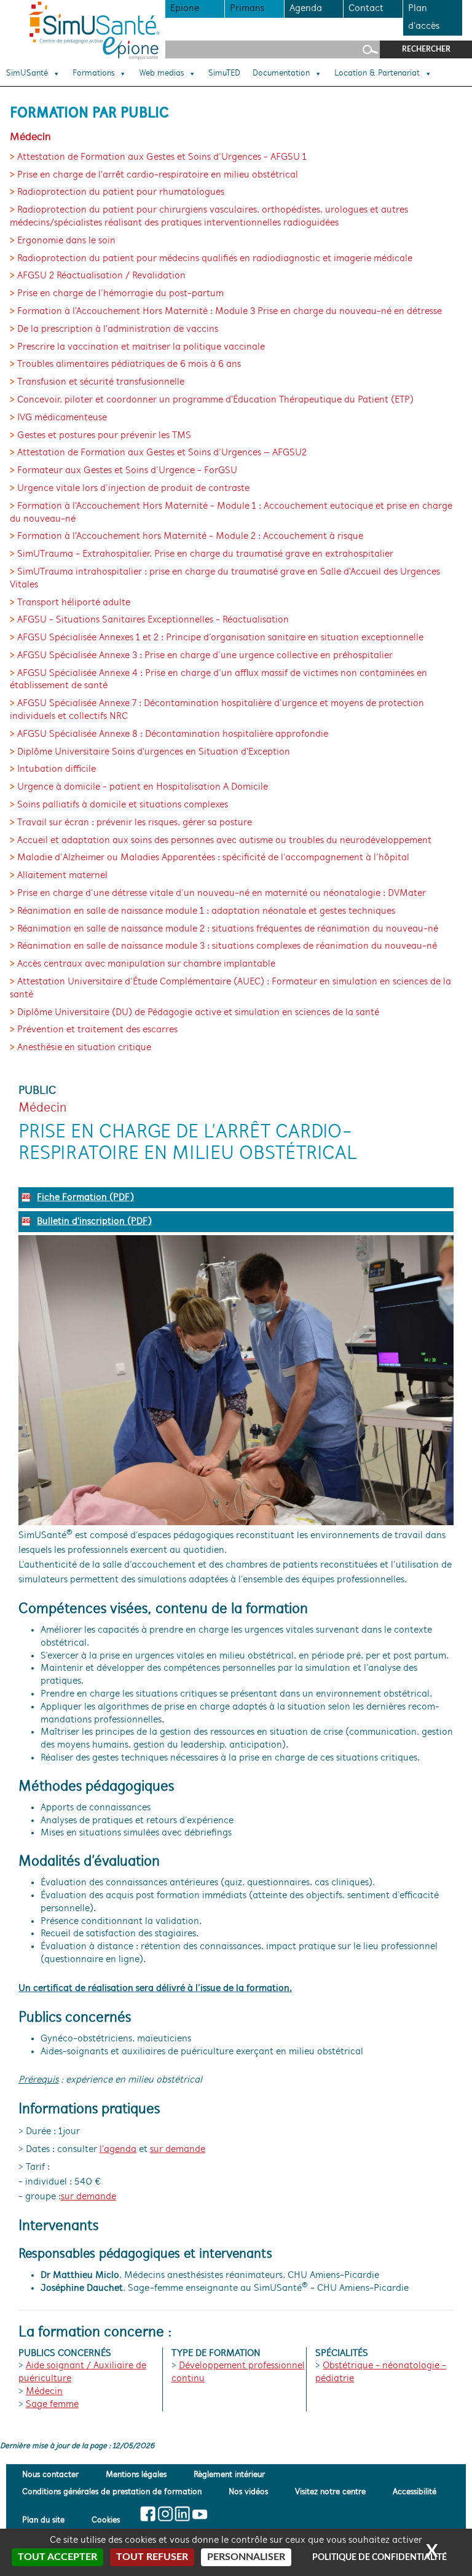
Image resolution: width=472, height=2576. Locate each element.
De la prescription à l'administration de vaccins (118, 329)
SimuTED (224, 74)
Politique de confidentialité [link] (380, 2558)
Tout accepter (57, 2557)
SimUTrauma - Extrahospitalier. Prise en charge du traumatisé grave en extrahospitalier (205, 554)
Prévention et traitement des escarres (97, 1030)
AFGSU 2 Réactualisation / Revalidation (101, 276)
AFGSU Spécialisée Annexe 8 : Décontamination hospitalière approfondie (173, 734)
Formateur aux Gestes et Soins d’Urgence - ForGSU (127, 471)
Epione (185, 9)
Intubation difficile (57, 769)
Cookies (106, 2520)
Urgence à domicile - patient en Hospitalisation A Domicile (143, 787)
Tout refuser (152, 2557)
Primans (247, 9)
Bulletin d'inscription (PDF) (94, 1222)
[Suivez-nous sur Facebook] (148, 2514)
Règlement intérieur (229, 2476)
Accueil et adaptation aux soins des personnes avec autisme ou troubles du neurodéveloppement (224, 841)
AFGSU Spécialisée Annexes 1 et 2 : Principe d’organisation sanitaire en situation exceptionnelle (220, 638)
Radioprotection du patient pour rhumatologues (121, 192)
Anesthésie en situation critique (84, 1048)
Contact (366, 9)
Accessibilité (415, 2492)
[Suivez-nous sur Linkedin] (182, 2514)
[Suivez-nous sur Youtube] (199, 2514)
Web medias (161, 74)
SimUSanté (27, 74)
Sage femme (52, 2405)
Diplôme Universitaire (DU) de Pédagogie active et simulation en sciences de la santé (198, 1013)
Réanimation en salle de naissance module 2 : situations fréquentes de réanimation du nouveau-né (228, 929)
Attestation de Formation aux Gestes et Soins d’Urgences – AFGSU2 (162, 453)
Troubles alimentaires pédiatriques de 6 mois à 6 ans (129, 364)
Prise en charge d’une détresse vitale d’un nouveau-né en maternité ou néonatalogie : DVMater (222, 893)
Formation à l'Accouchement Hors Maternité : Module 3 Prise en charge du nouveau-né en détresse (230, 312)
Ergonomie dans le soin (66, 241)
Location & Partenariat (377, 74)
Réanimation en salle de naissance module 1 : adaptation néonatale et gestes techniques (206, 911)
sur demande (178, 2150)
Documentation (281, 74)
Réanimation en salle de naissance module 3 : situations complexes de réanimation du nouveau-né (227, 946)
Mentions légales (136, 2476)
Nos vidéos (248, 2492)
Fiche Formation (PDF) (85, 1198)
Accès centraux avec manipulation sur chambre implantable (146, 964)
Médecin (44, 2392)
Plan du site (43, 2520)
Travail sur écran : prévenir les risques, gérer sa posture (135, 823)
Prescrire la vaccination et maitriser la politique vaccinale (141, 347)
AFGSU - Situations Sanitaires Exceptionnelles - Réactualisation (153, 620)
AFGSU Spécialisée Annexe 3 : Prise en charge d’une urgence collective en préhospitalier (205, 656)
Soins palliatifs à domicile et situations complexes (123, 805)
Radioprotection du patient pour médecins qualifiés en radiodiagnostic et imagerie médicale (215, 259)
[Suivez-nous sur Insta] (165, 2514)
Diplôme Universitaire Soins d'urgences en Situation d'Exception (154, 752)
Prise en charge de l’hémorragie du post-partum (120, 294)
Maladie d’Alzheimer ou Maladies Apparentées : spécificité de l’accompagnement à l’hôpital (213, 858)
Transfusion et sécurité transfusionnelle (101, 382)
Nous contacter (50, 2476)
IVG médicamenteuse (62, 418)
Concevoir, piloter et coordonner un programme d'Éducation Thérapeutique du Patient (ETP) (215, 400)
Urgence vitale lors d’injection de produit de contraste (133, 489)
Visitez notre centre (330, 2492)
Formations (93, 74)
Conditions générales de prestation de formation (112, 2492)
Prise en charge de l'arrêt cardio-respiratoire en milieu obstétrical (158, 175)
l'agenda (118, 2150)
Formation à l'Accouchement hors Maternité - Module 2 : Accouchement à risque (190, 536)
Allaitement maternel (62, 876)
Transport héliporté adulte (74, 603)
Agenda (306, 9)
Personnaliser (246, 2557)
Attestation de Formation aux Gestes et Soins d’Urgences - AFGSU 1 (162, 157)
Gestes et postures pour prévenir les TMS (104, 436)
